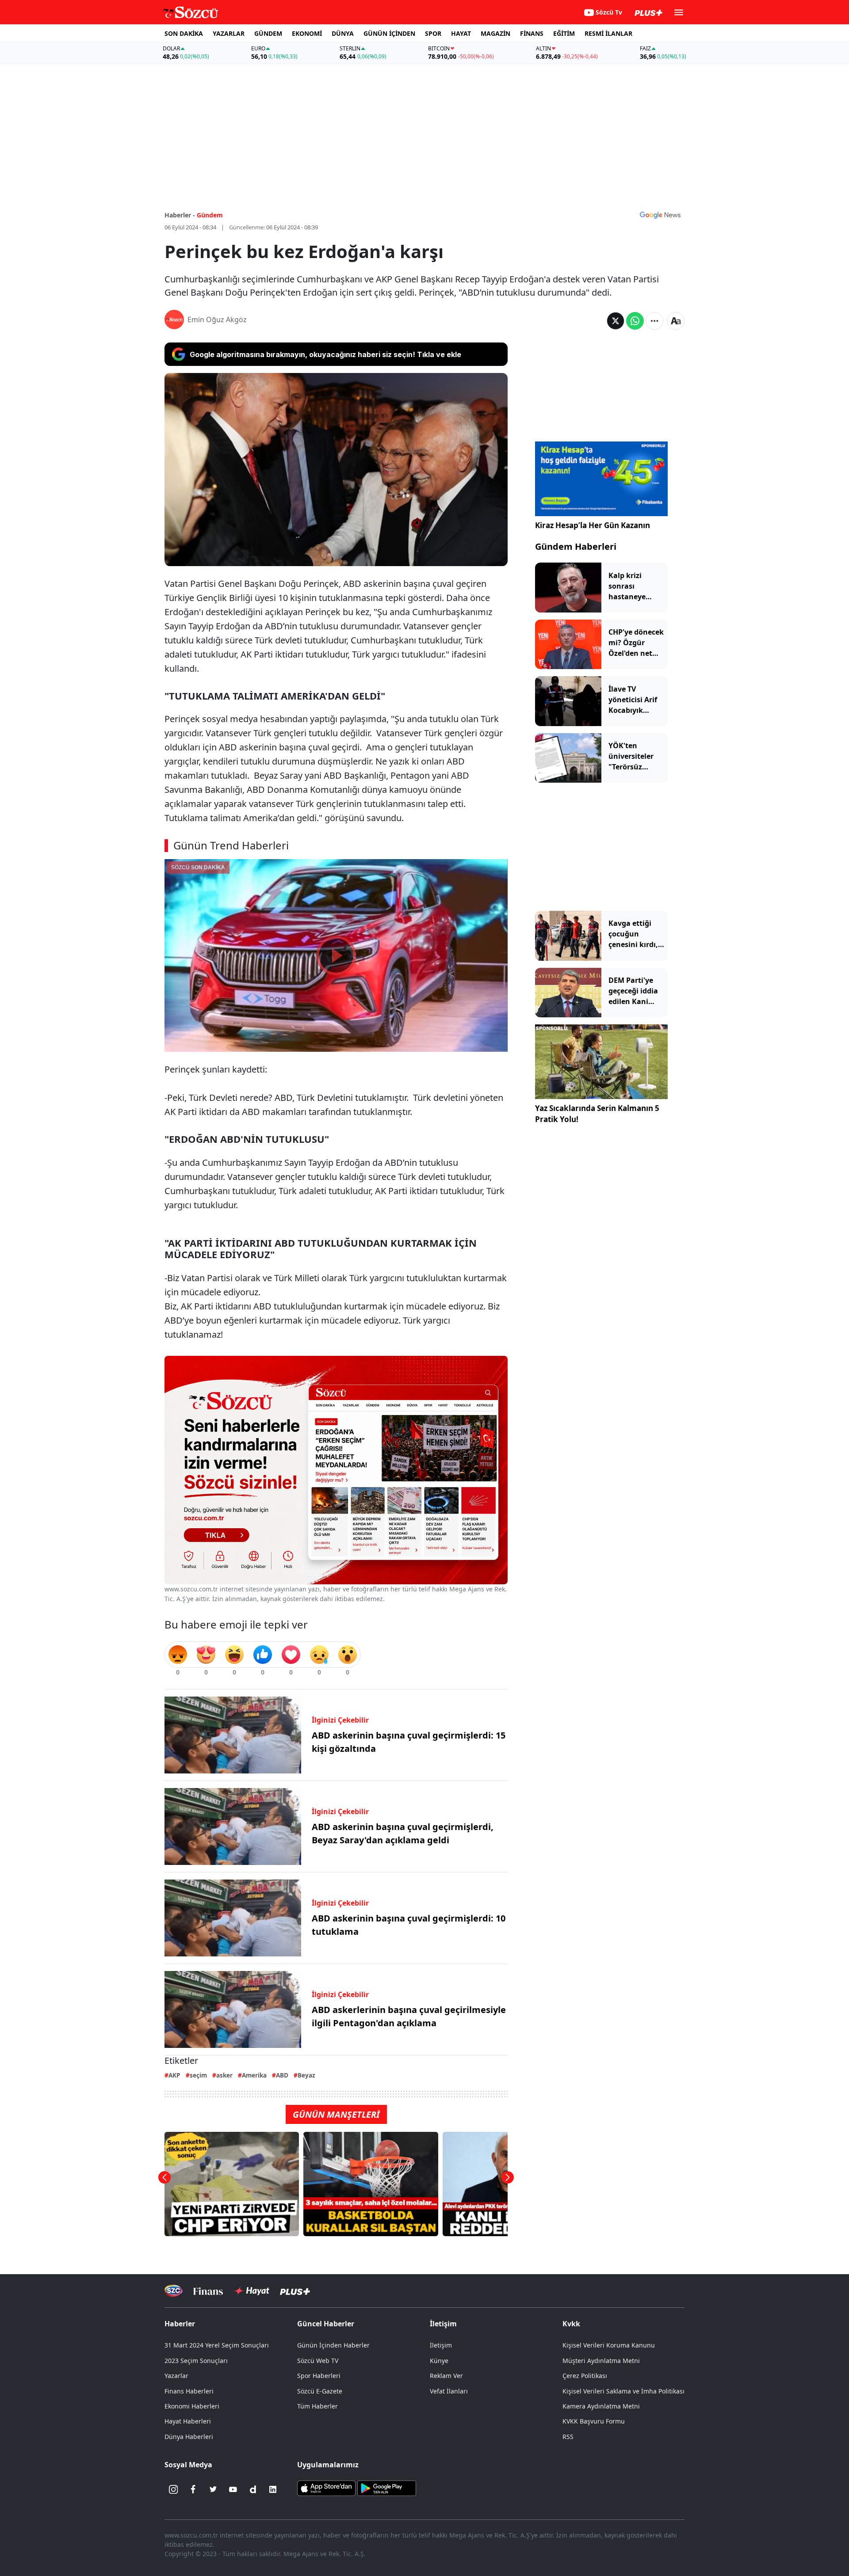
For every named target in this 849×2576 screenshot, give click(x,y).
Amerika (254, 2075)
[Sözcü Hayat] (251, 2291)
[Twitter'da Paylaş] (616, 321)
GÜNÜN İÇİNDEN (389, 33)
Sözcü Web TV (318, 2361)
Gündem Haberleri (576, 546)
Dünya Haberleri (189, 2437)
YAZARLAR (229, 33)
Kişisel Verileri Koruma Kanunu (609, 2345)
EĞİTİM (564, 33)
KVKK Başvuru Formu (594, 2421)
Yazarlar (176, 2376)
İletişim (441, 2345)
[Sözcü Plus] (295, 2291)
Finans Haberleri (189, 2391)
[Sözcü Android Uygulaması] (386, 2488)
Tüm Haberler (317, 2406)
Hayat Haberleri (188, 2421)
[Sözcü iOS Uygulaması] (326, 2488)
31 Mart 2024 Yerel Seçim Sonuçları (217, 2345)
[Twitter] (213, 2489)
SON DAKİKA (184, 33)
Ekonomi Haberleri (192, 2406)
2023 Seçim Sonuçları (196, 2361)
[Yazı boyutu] (676, 321)
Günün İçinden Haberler (333, 2345)
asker (224, 2075)
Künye (439, 2361)
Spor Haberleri (319, 2376)
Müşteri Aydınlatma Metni (601, 2361)
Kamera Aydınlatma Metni (601, 2406)
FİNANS (532, 33)
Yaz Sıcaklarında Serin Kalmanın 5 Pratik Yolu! (597, 1114)
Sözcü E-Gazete (320, 2391)
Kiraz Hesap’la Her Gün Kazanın (593, 525)
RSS (568, 2437)
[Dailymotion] (253, 2489)
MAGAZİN (495, 33)
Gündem (210, 215)
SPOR (433, 33)
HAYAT (461, 33)
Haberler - (180, 215)
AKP (174, 2075)
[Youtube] (233, 2489)
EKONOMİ (307, 33)
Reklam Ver (446, 2376)
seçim (198, 2075)
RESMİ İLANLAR (608, 33)
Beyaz (306, 2075)
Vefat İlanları (449, 2391)
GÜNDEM (268, 33)
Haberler (180, 2324)
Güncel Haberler (326, 2324)
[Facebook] (193, 2489)
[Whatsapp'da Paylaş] (635, 321)
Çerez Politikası (585, 2376)
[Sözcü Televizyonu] (174, 2291)
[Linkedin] (273, 2489)
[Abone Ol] (660, 215)
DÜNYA (343, 33)
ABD (282, 2075)
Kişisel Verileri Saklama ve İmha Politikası (623, 2391)
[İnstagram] (173, 2489)
